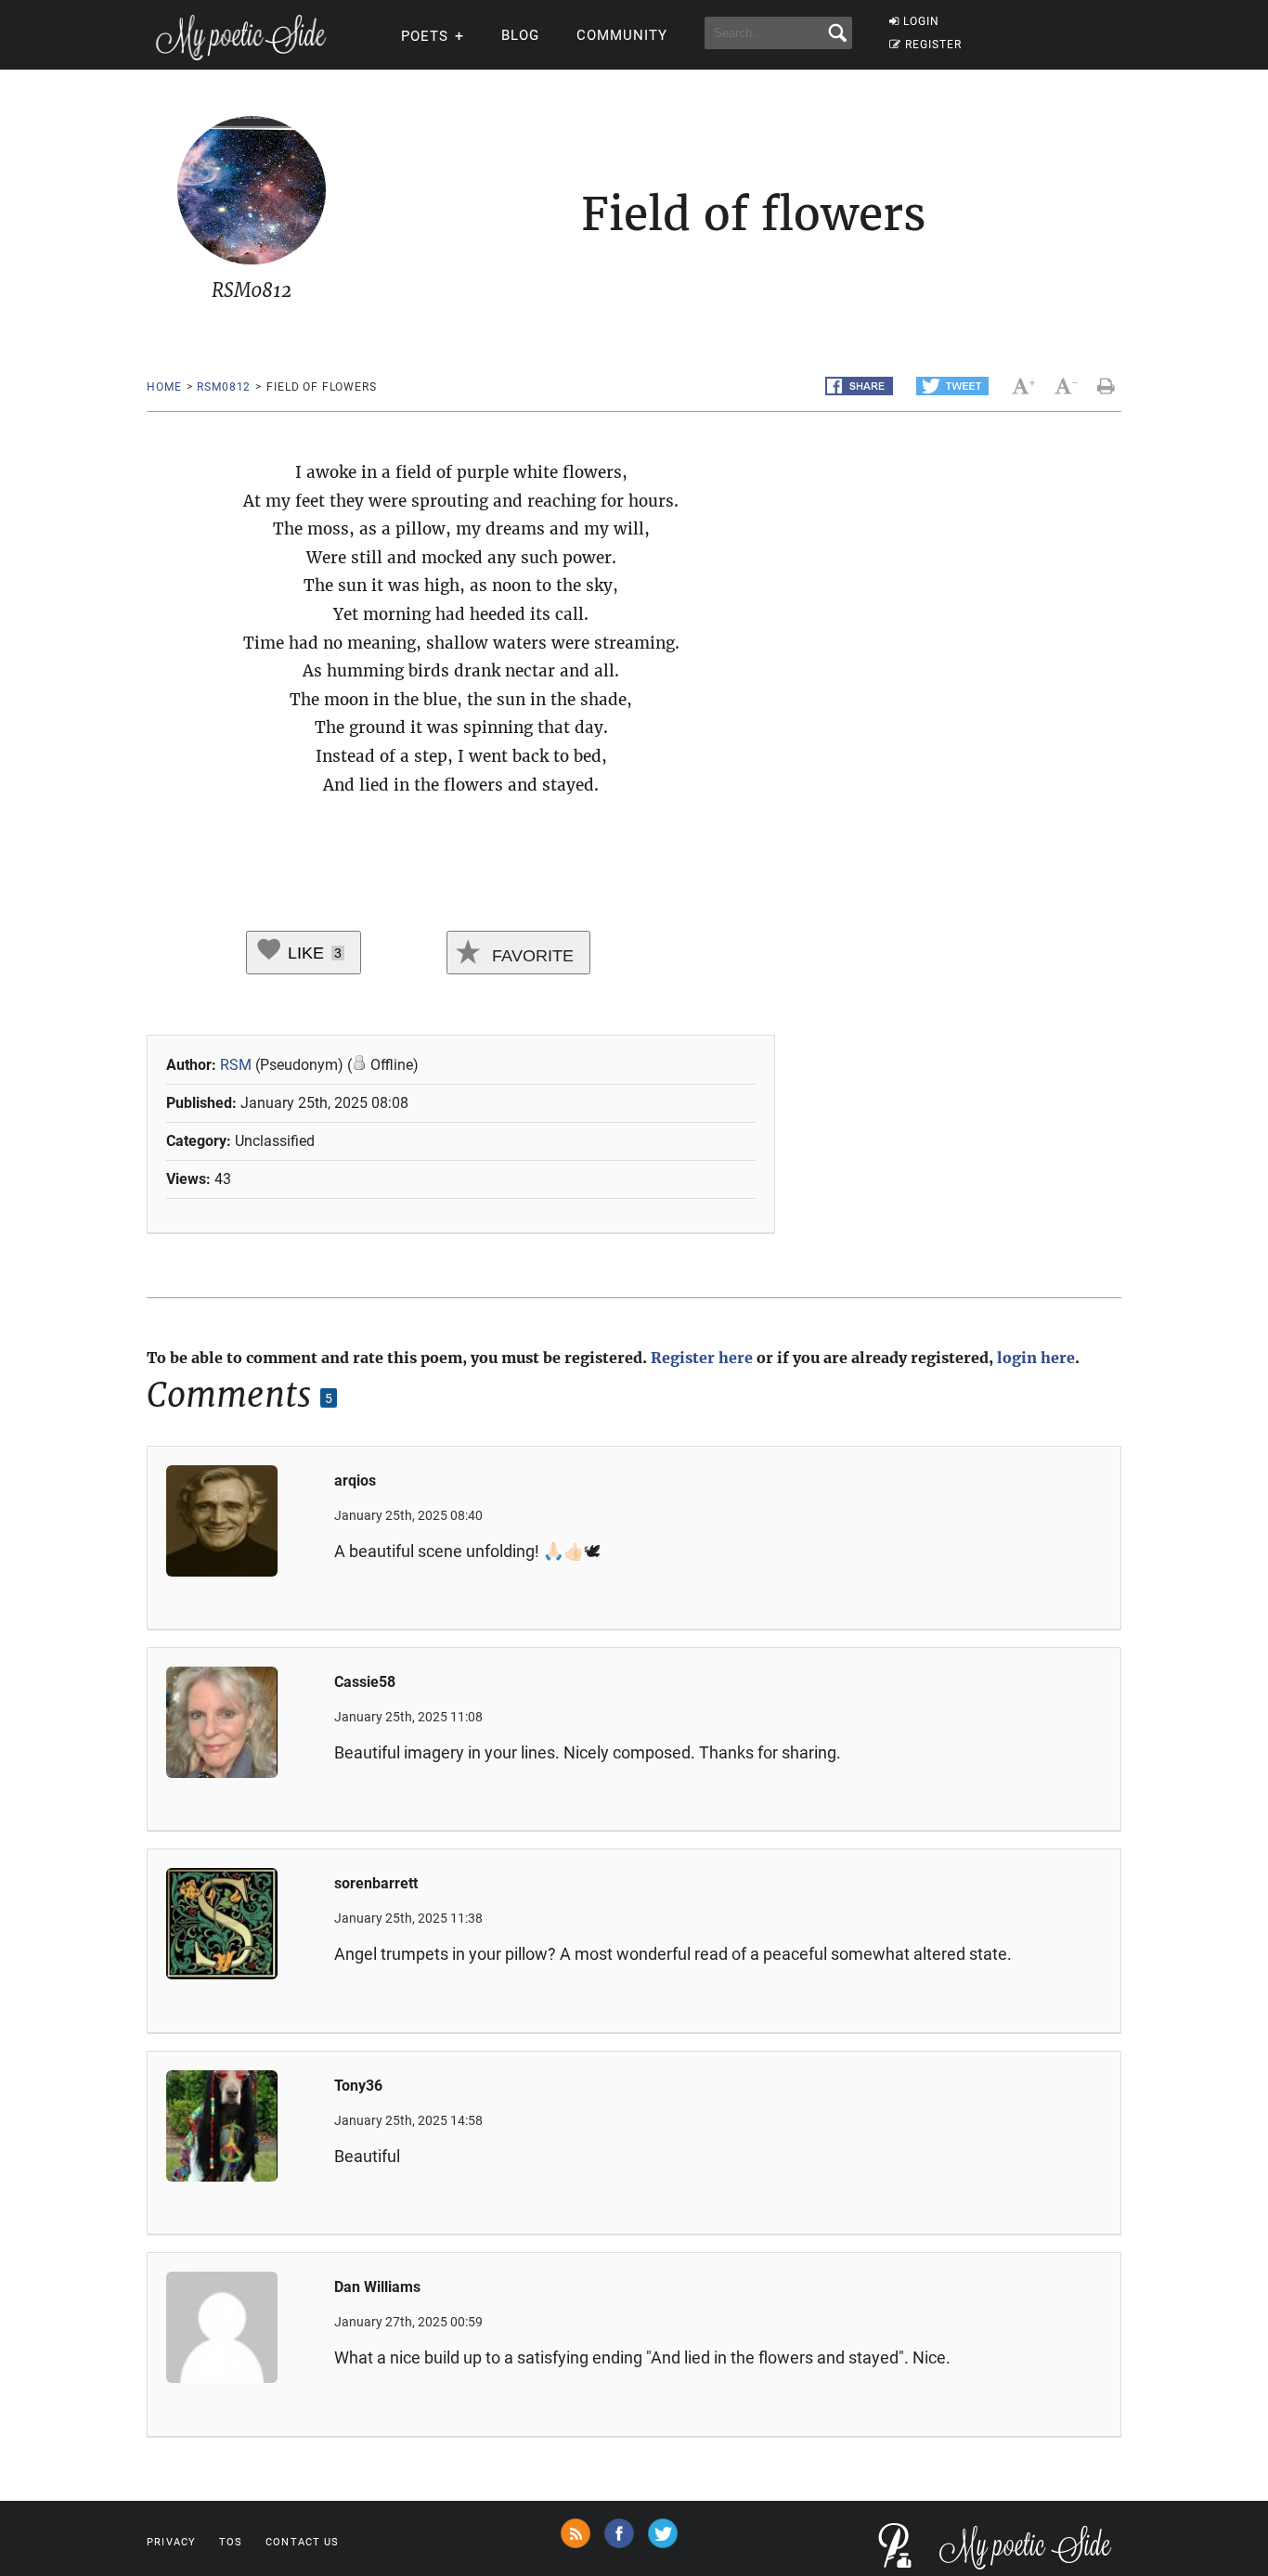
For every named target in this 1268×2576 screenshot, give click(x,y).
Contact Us (302, 2542)
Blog (520, 35)
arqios (355, 1481)
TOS (231, 2542)
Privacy (171, 2542)
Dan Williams (377, 2287)
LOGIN (921, 21)
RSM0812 (224, 387)
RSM (236, 1065)
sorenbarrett (376, 1883)
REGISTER (933, 45)
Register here (702, 1358)
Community (622, 35)
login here (1036, 1358)
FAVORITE (530, 956)
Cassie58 (365, 1682)
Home (164, 387)
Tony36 (358, 2086)
